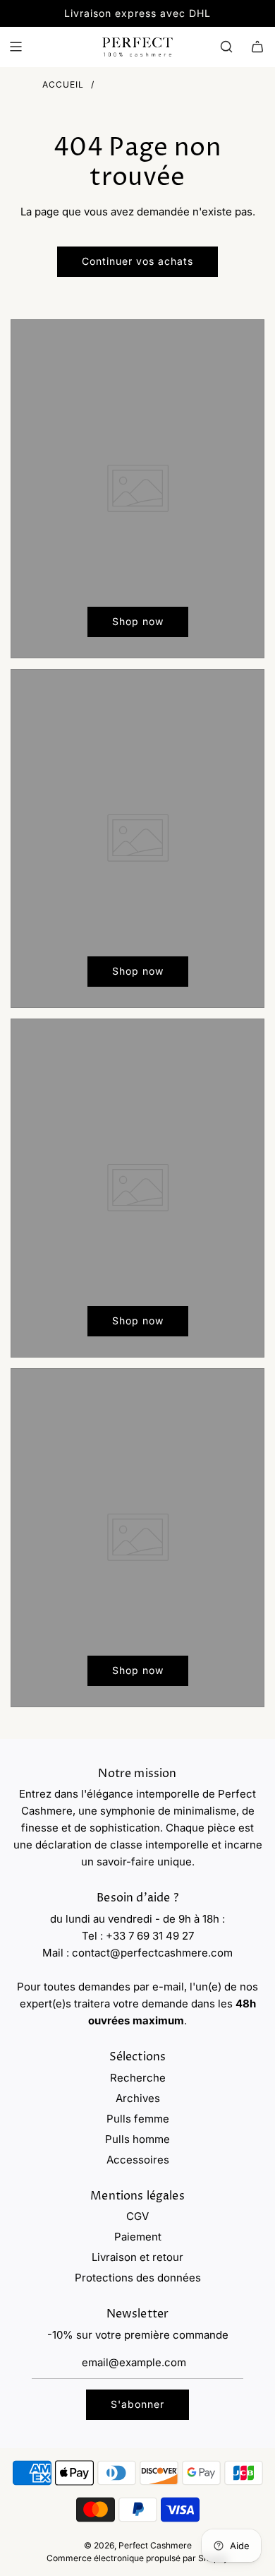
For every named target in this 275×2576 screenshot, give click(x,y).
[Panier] (257, 47)
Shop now (138, 621)
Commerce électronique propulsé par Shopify (137, 2558)
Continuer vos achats (137, 261)
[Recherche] (226, 47)
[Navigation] (16, 47)
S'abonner (137, 2404)
